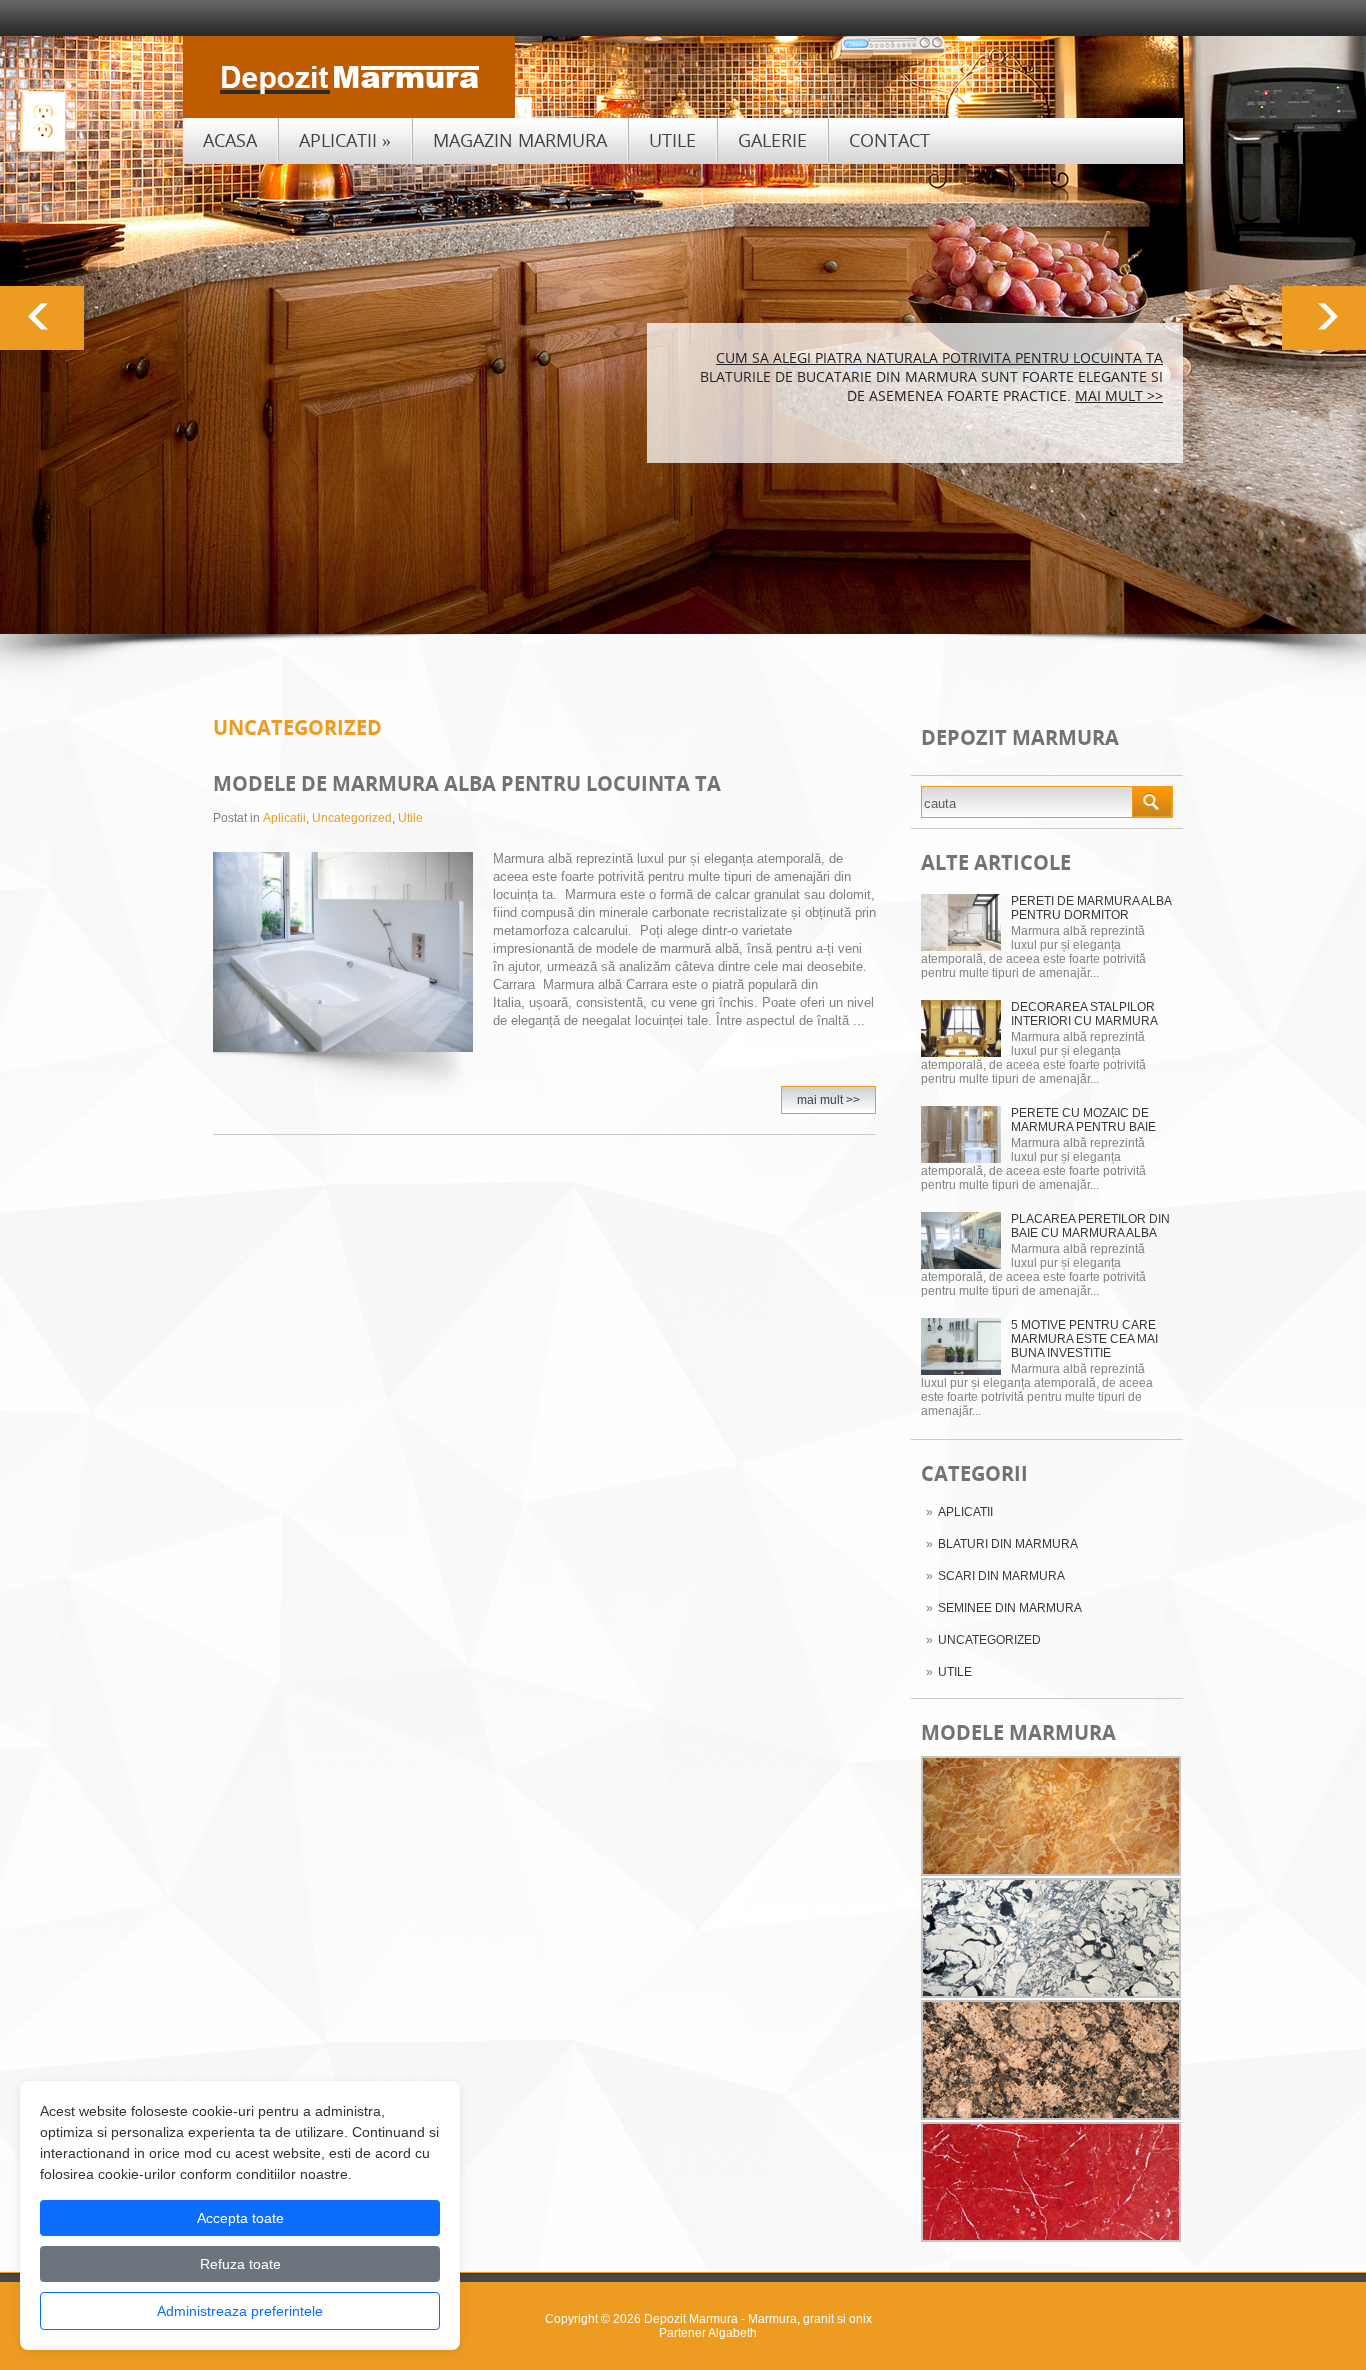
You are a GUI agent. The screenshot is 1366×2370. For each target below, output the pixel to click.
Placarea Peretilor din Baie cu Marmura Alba (1090, 1226)
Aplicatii (345, 140)
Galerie (772, 140)
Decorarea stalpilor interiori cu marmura (1084, 1014)
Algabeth (732, 2333)
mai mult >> (1119, 395)
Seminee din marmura (1010, 1608)
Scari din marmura (1001, 1576)
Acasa (230, 140)
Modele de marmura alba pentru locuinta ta (467, 783)
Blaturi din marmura (1008, 1544)
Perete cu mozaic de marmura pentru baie (1083, 1120)
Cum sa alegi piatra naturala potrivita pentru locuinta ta (939, 357)
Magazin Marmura (520, 140)
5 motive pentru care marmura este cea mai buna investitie (1084, 1339)
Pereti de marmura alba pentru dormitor (1091, 908)
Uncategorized (989, 1640)
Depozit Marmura (691, 2319)
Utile (672, 140)
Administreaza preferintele (240, 2311)
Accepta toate (240, 2218)
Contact (889, 140)
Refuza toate (240, 2264)
